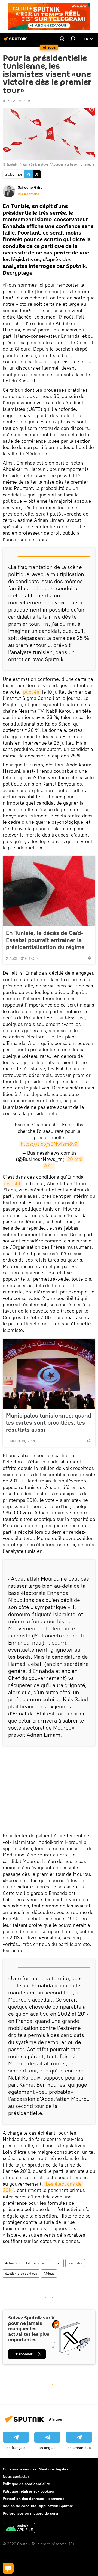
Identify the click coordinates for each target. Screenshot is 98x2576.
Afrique (49, 2273)
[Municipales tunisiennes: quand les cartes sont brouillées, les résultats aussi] (49, 1374)
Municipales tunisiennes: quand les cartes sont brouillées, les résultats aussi (49, 1422)
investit (12, 1183)
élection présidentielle (21, 2273)
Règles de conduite (20, 2506)
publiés (31, 692)
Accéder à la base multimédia (73, 164)
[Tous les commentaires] (8, 2568)
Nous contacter (16, 2476)
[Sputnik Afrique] (16, 41)
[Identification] (62, 39)
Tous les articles (28, 194)
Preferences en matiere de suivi (30, 2513)
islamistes (75, 2263)
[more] (89, 958)
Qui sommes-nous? (20, 2469)
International (35, 2263)
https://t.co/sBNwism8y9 (49, 1144)
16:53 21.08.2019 (17, 101)
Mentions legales (53, 2469)
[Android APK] (19, 2529)
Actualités (12, 2263)
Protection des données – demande (34, 2499)
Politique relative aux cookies (28, 2491)
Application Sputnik (56, 2506)
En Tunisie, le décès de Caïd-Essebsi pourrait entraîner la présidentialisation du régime (45, 940)
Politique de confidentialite (26, 2484)
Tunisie (56, 2263)
